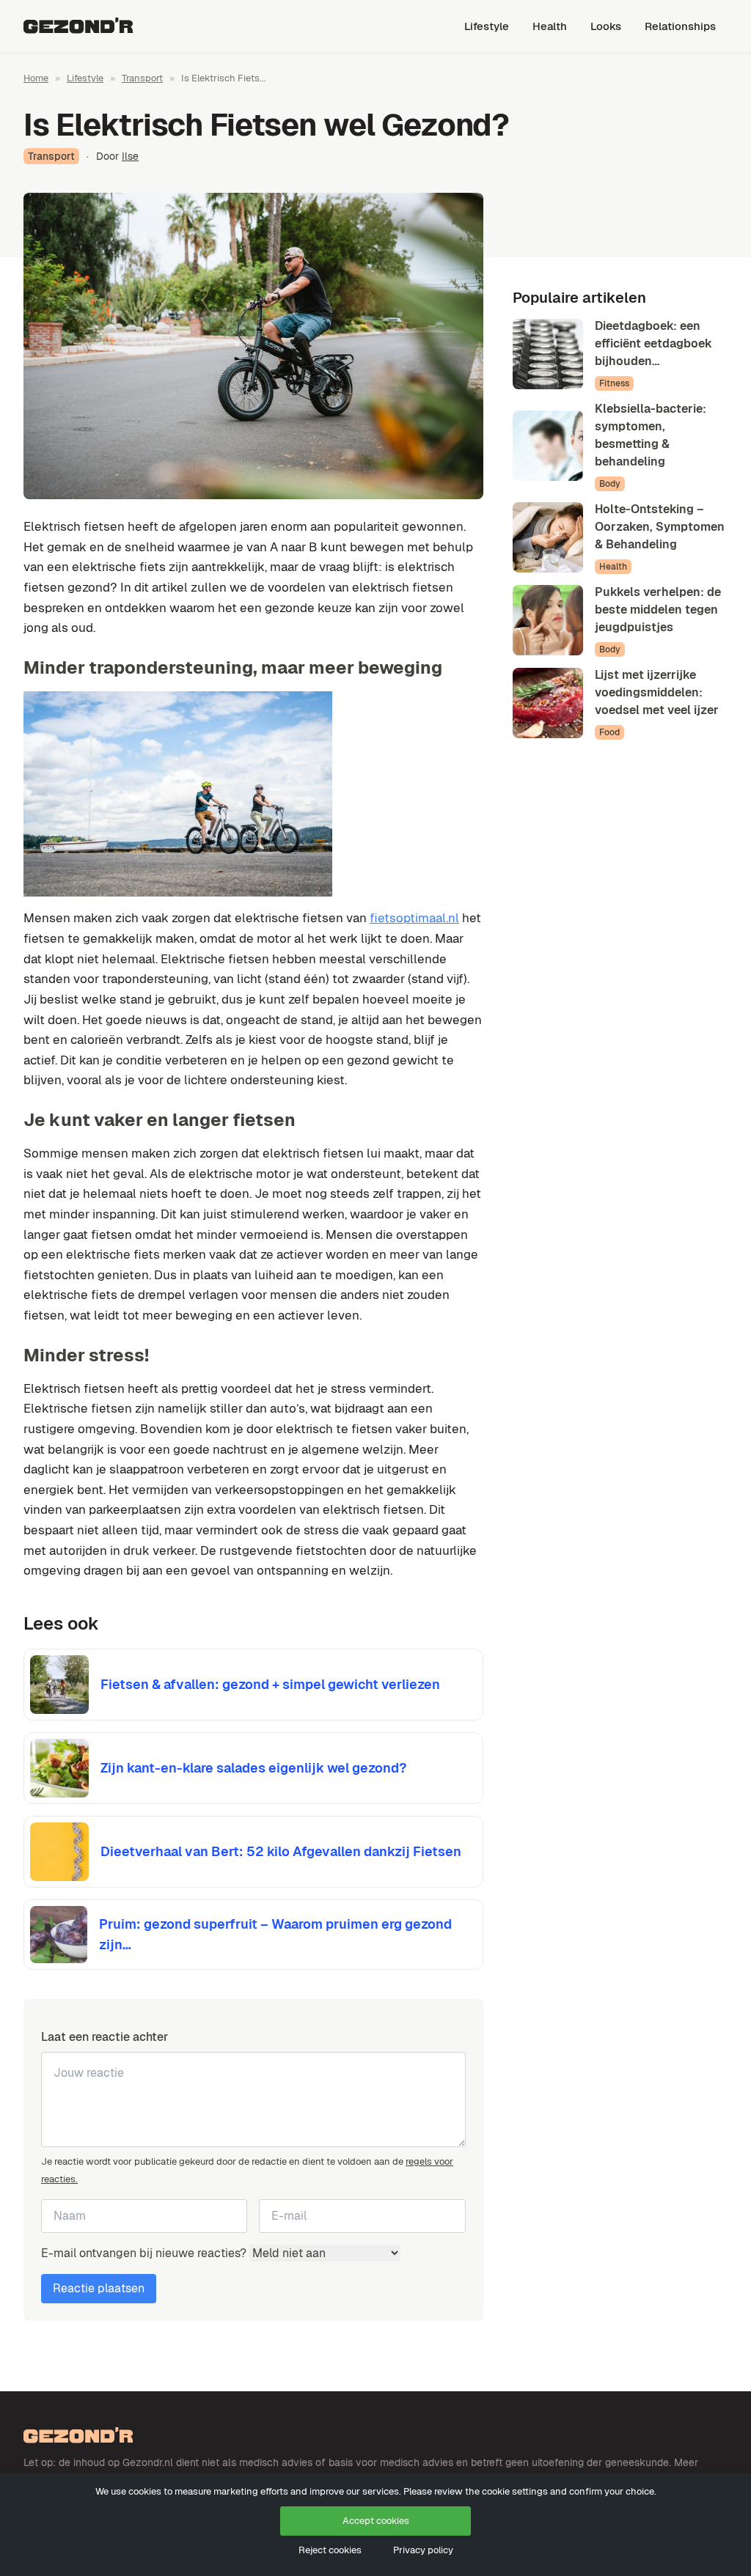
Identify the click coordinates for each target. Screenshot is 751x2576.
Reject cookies (330, 2550)
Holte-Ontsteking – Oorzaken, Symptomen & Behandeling (660, 527)
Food (609, 732)
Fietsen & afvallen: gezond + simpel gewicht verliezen (270, 1684)
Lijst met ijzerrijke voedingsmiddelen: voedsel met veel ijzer (657, 692)
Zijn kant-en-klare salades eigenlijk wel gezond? (253, 1768)
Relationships (680, 26)
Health (550, 26)
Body (610, 484)
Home (36, 78)
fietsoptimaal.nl (414, 918)
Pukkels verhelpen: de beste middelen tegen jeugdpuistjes (658, 610)
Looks (606, 26)
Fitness (614, 383)
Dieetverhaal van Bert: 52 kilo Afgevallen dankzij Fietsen (281, 1851)
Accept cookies (376, 2521)
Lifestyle (487, 26)
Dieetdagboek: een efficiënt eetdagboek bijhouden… (653, 343)
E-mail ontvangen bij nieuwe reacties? (145, 2253)
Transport (142, 78)
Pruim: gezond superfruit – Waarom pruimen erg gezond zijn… (275, 1934)
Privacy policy (423, 2550)
